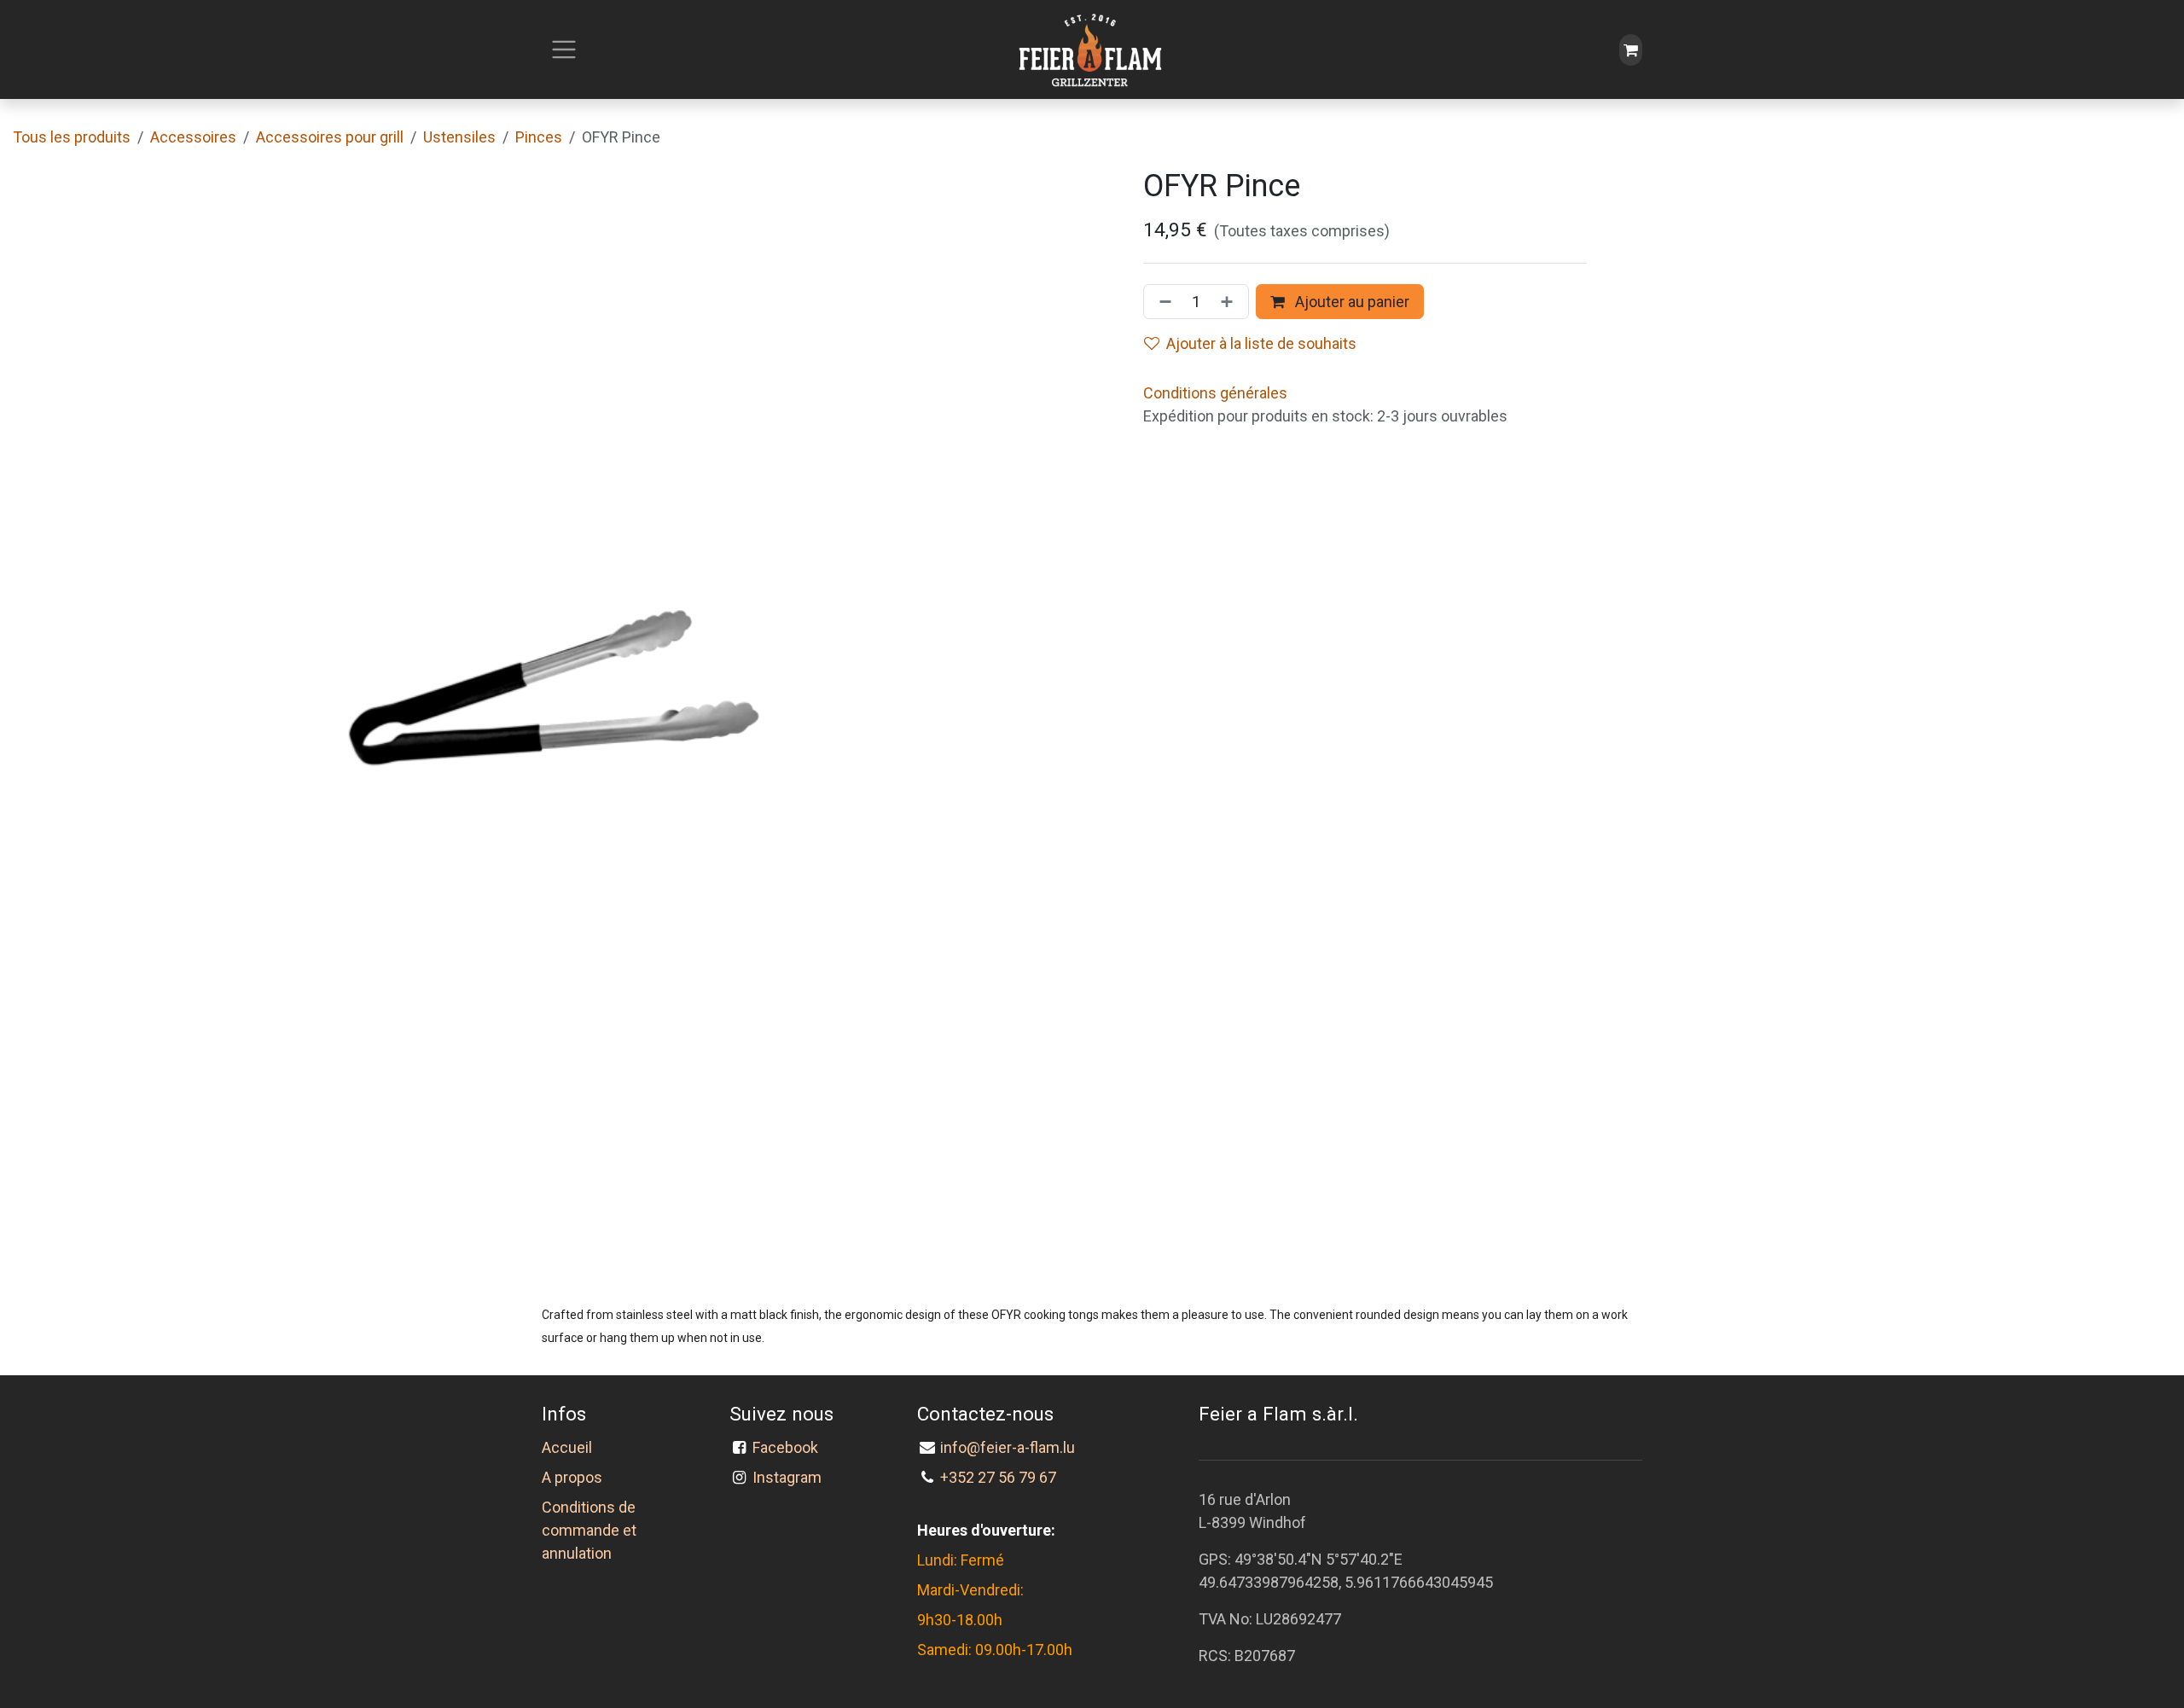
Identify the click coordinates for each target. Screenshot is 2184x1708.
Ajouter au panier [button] (1350, 302)
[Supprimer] (1162, 302)
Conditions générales (1215, 393)
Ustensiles (459, 137)
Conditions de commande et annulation (589, 1530)
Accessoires (193, 137)
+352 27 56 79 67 (998, 1477)
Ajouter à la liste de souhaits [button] (1261, 343)
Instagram (787, 1477)
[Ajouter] (1230, 302)
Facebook (789, 1447)
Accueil (567, 1447)
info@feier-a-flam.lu (1008, 1447)
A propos (572, 1477)
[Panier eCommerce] (1631, 50)
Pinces (539, 137)
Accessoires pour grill (330, 137)
